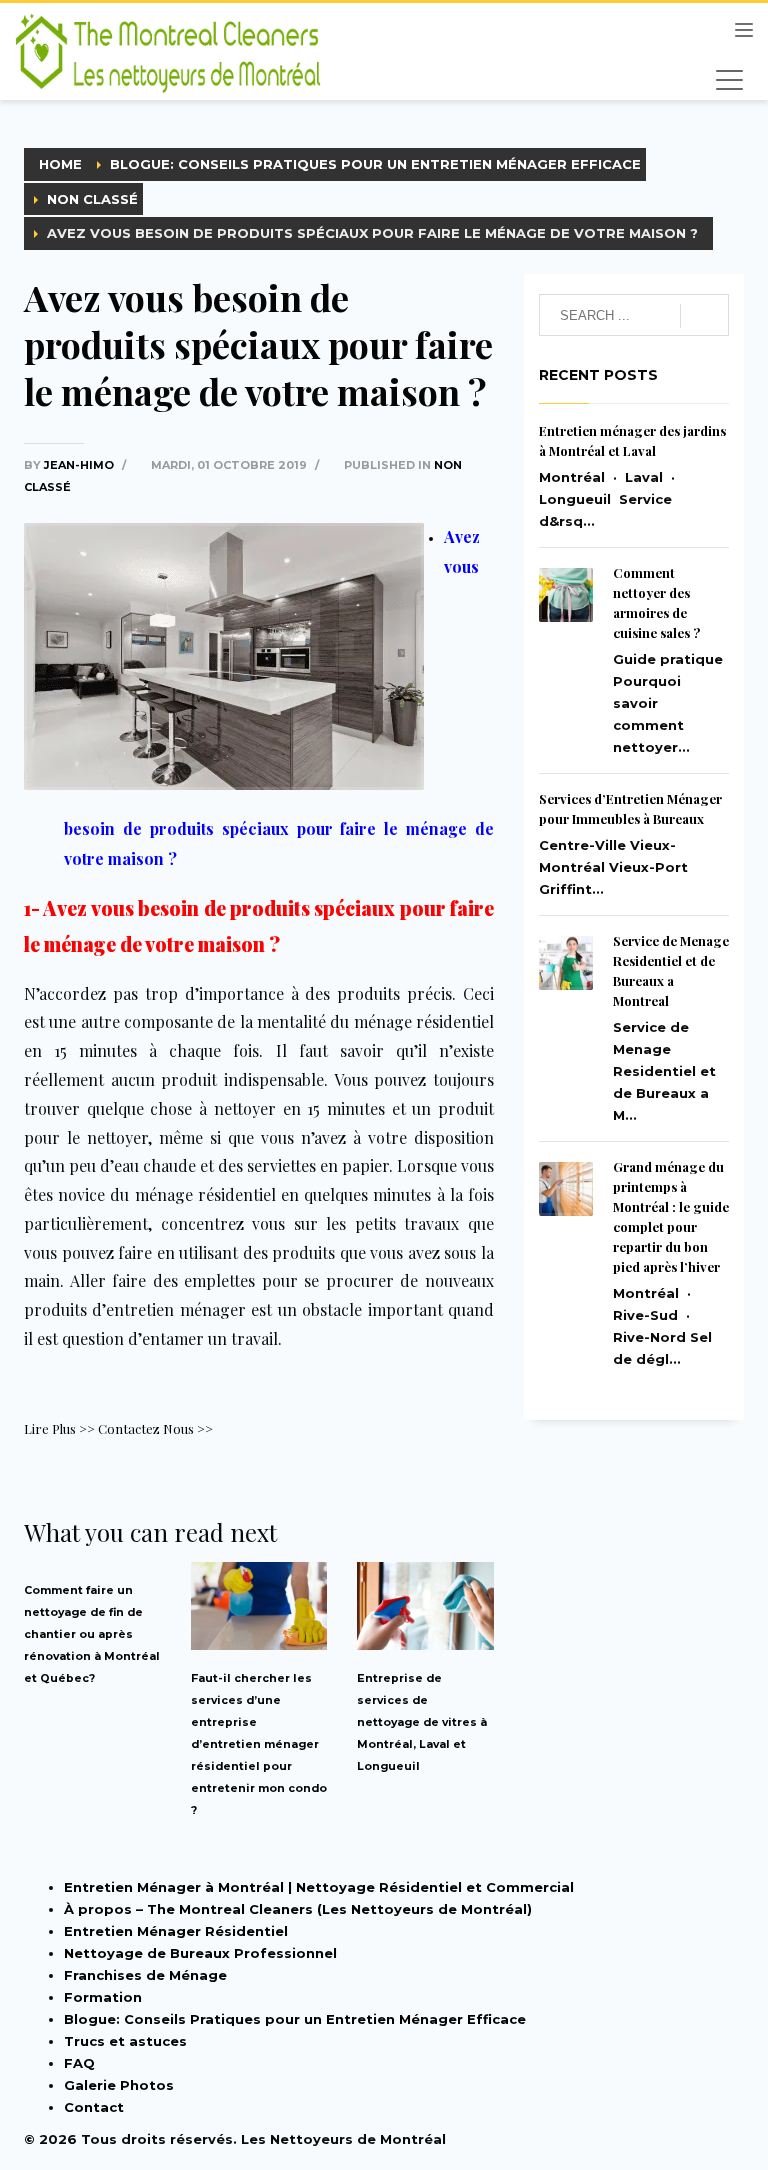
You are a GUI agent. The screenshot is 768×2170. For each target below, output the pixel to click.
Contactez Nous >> (155, 1428)
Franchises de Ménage (145, 1975)
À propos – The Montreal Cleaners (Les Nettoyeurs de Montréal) (298, 1909)
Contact (94, 2107)
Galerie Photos (119, 2085)
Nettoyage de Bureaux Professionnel (200, 1953)
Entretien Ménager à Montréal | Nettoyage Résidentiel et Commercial (319, 1887)
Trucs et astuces (125, 2041)
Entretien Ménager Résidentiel (176, 1931)
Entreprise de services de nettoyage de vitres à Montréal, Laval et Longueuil (422, 1722)
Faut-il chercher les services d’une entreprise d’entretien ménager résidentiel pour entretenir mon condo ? (259, 1744)
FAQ (79, 2063)
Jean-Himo (80, 465)
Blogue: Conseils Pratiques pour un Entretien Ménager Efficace (295, 2019)
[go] (704, 316)
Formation (103, 1997)
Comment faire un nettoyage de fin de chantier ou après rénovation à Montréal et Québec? (92, 1634)
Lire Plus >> (59, 1428)
